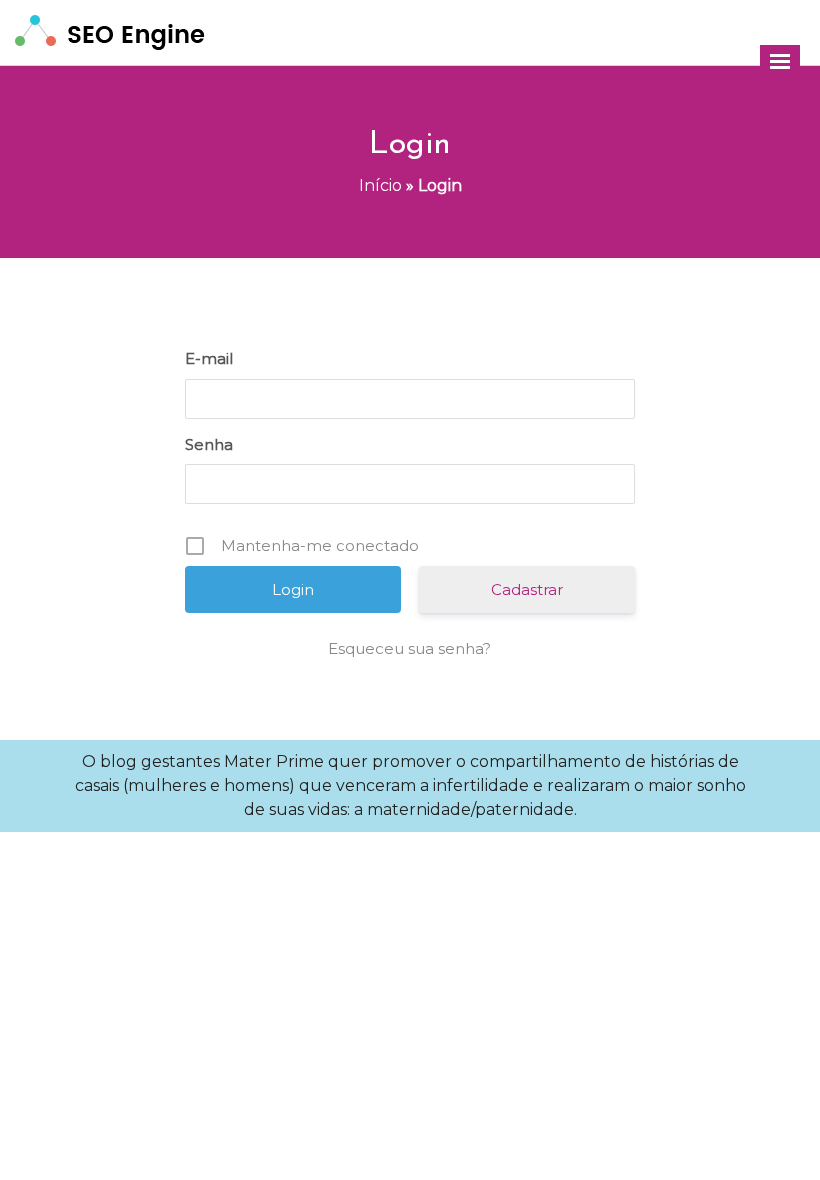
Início (380, 185)
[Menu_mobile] (780, 62)
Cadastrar (527, 589)
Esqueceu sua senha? (409, 648)
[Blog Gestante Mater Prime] (110, 31)
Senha (209, 444)
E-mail (209, 358)
